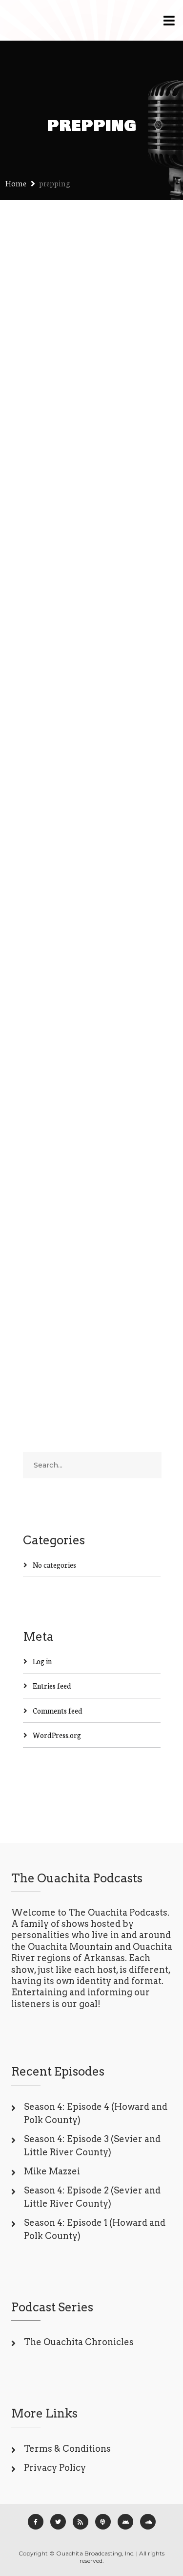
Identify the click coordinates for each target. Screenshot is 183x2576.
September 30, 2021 (54, 783)
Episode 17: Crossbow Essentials (89, 757)
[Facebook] (36, 2522)
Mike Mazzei (52, 2171)
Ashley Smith (115, 419)
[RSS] (81, 2522)
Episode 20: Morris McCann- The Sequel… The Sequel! (84, 377)
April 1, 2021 (42, 1135)
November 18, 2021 (52, 419)
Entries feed (52, 1685)
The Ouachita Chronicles (79, 2342)
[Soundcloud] (148, 2522)
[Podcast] (103, 2522)
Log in (42, 1661)
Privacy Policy (55, 2468)
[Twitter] (58, 2522)
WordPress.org (57, 1735)
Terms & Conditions (67, 2449)
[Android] (125, 2522)
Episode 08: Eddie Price (80, 1108)
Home (16, 183)
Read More (41, 568)
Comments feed (58, 1710)
